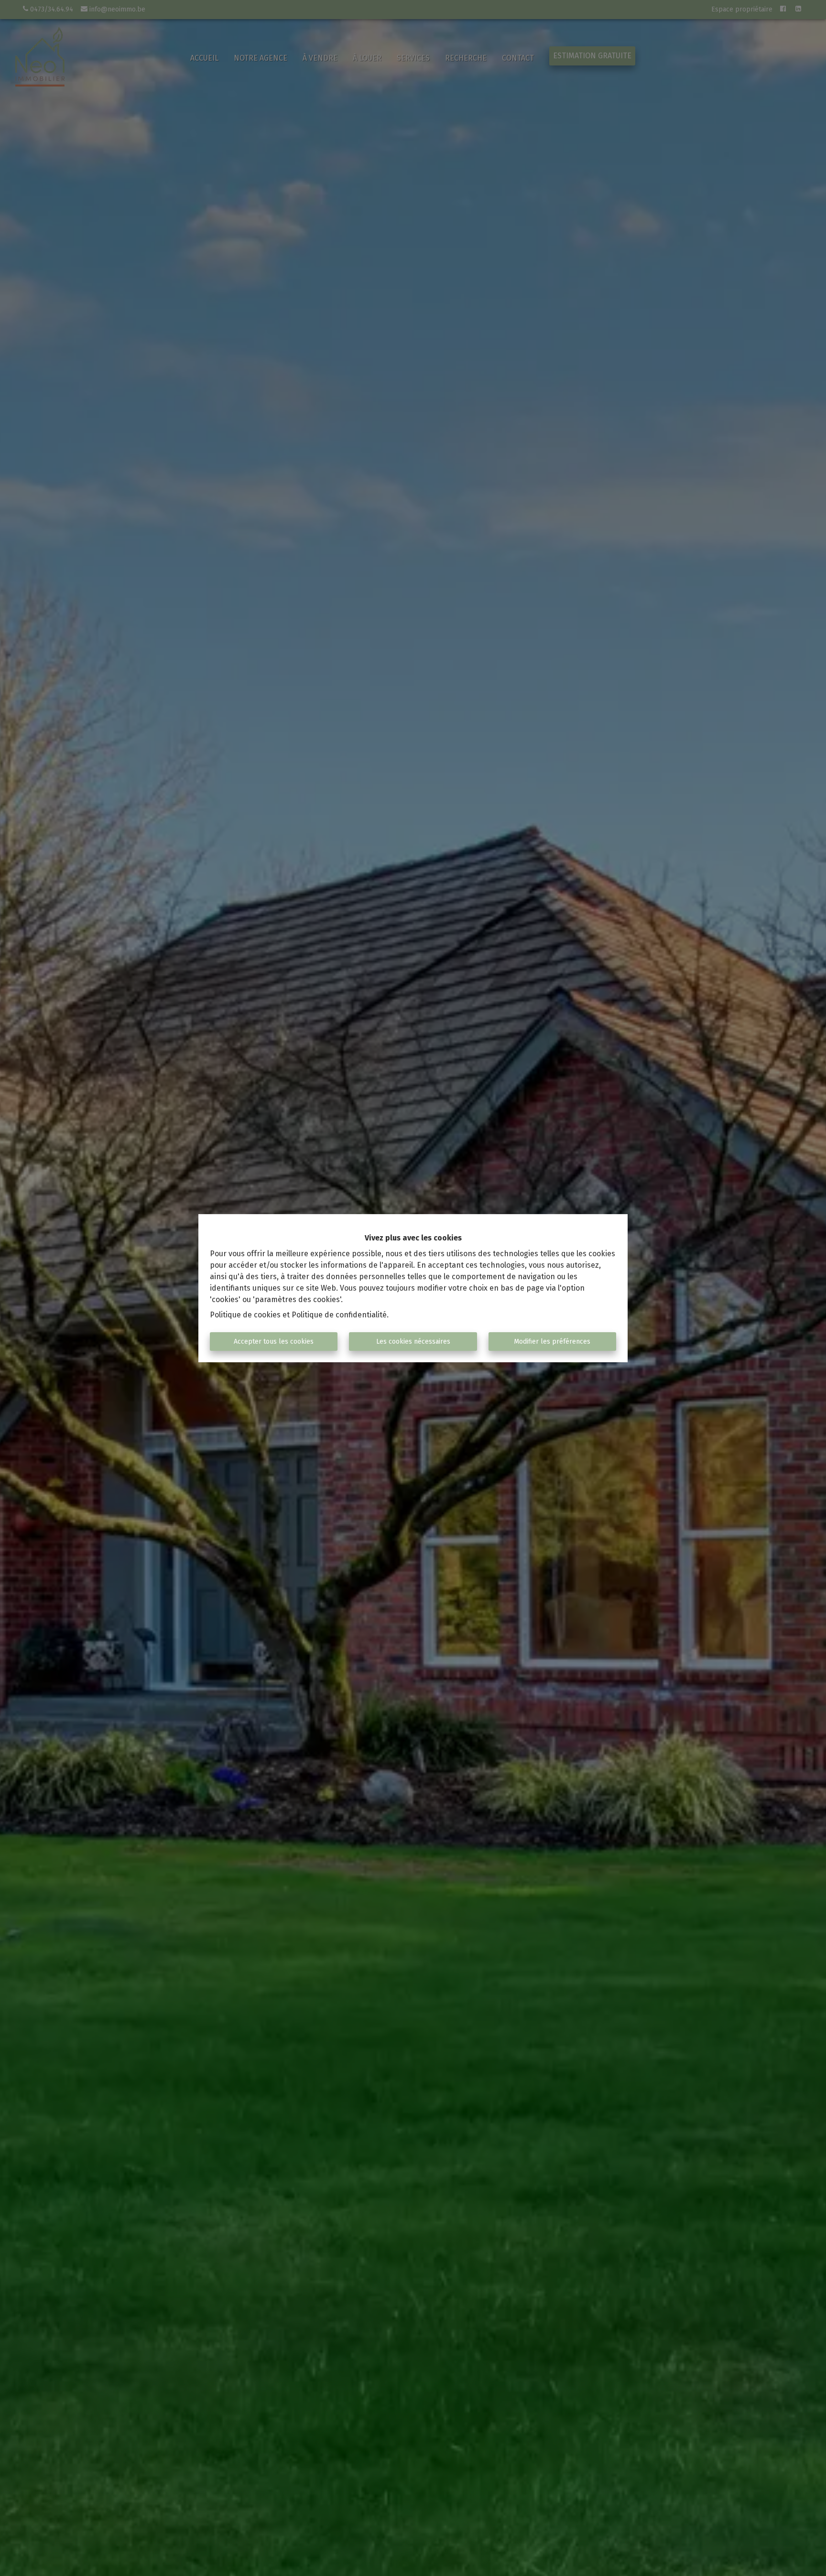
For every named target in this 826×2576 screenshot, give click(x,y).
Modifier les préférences (552, 1342)
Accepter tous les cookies (274, 1342)
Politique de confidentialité (339, 1315)
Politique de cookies (245, 1315)
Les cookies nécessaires (413, 1342)
